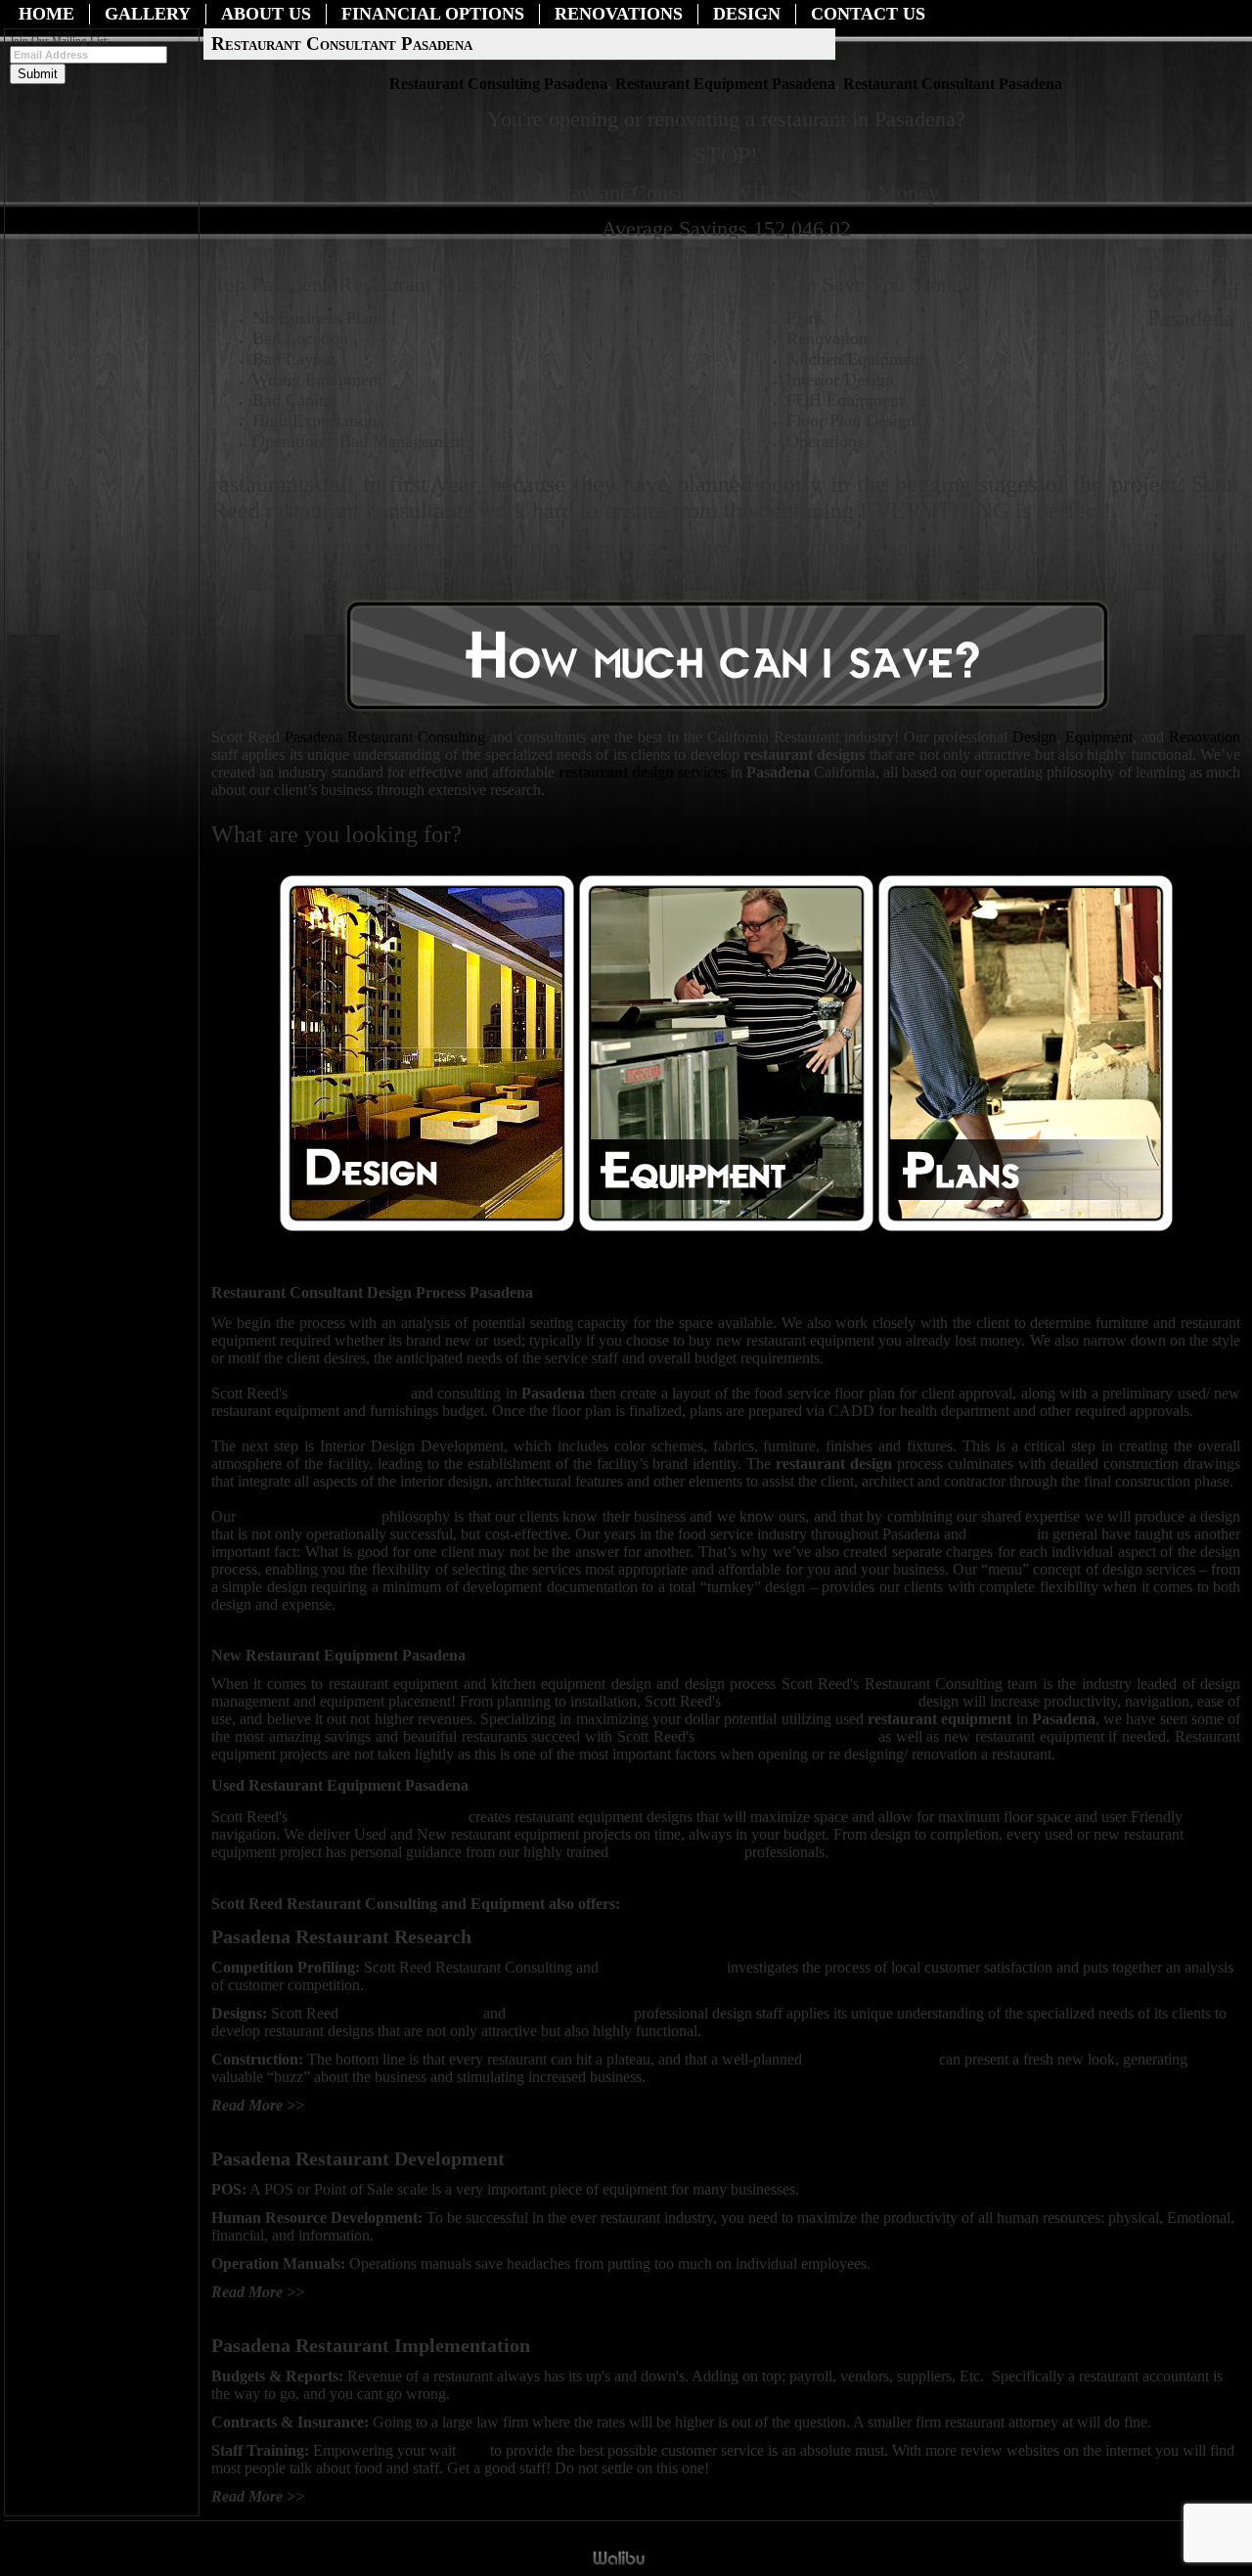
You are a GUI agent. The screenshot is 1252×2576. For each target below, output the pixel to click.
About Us (266, 14)
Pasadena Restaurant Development (415, 2292)
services (643, 772)
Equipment (1099, 737)
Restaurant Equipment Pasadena (725, 84)
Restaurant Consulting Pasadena (498, 84)
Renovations (619, 14)
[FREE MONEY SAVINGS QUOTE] (727, 711)
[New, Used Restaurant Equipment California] (726, 1227)
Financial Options (433, 14)
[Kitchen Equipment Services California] (632, 2013)
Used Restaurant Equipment (787, 1736)
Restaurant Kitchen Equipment (820, 1701)
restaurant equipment (676, 1852)
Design (747, 14)
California (1002, 1534)
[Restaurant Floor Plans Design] (1026, 1227)
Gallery (148, 14)
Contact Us (868, 14)
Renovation (1205, 737)
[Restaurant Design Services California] (427, 1227)
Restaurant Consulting (385, 737)
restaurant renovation (871, 2059)
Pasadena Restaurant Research (402, 2105)
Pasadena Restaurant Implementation (422, 2496)
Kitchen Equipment (665, 1967)
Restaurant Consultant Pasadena (953, 84)
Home (46, 14)
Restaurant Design (352, 1393)
